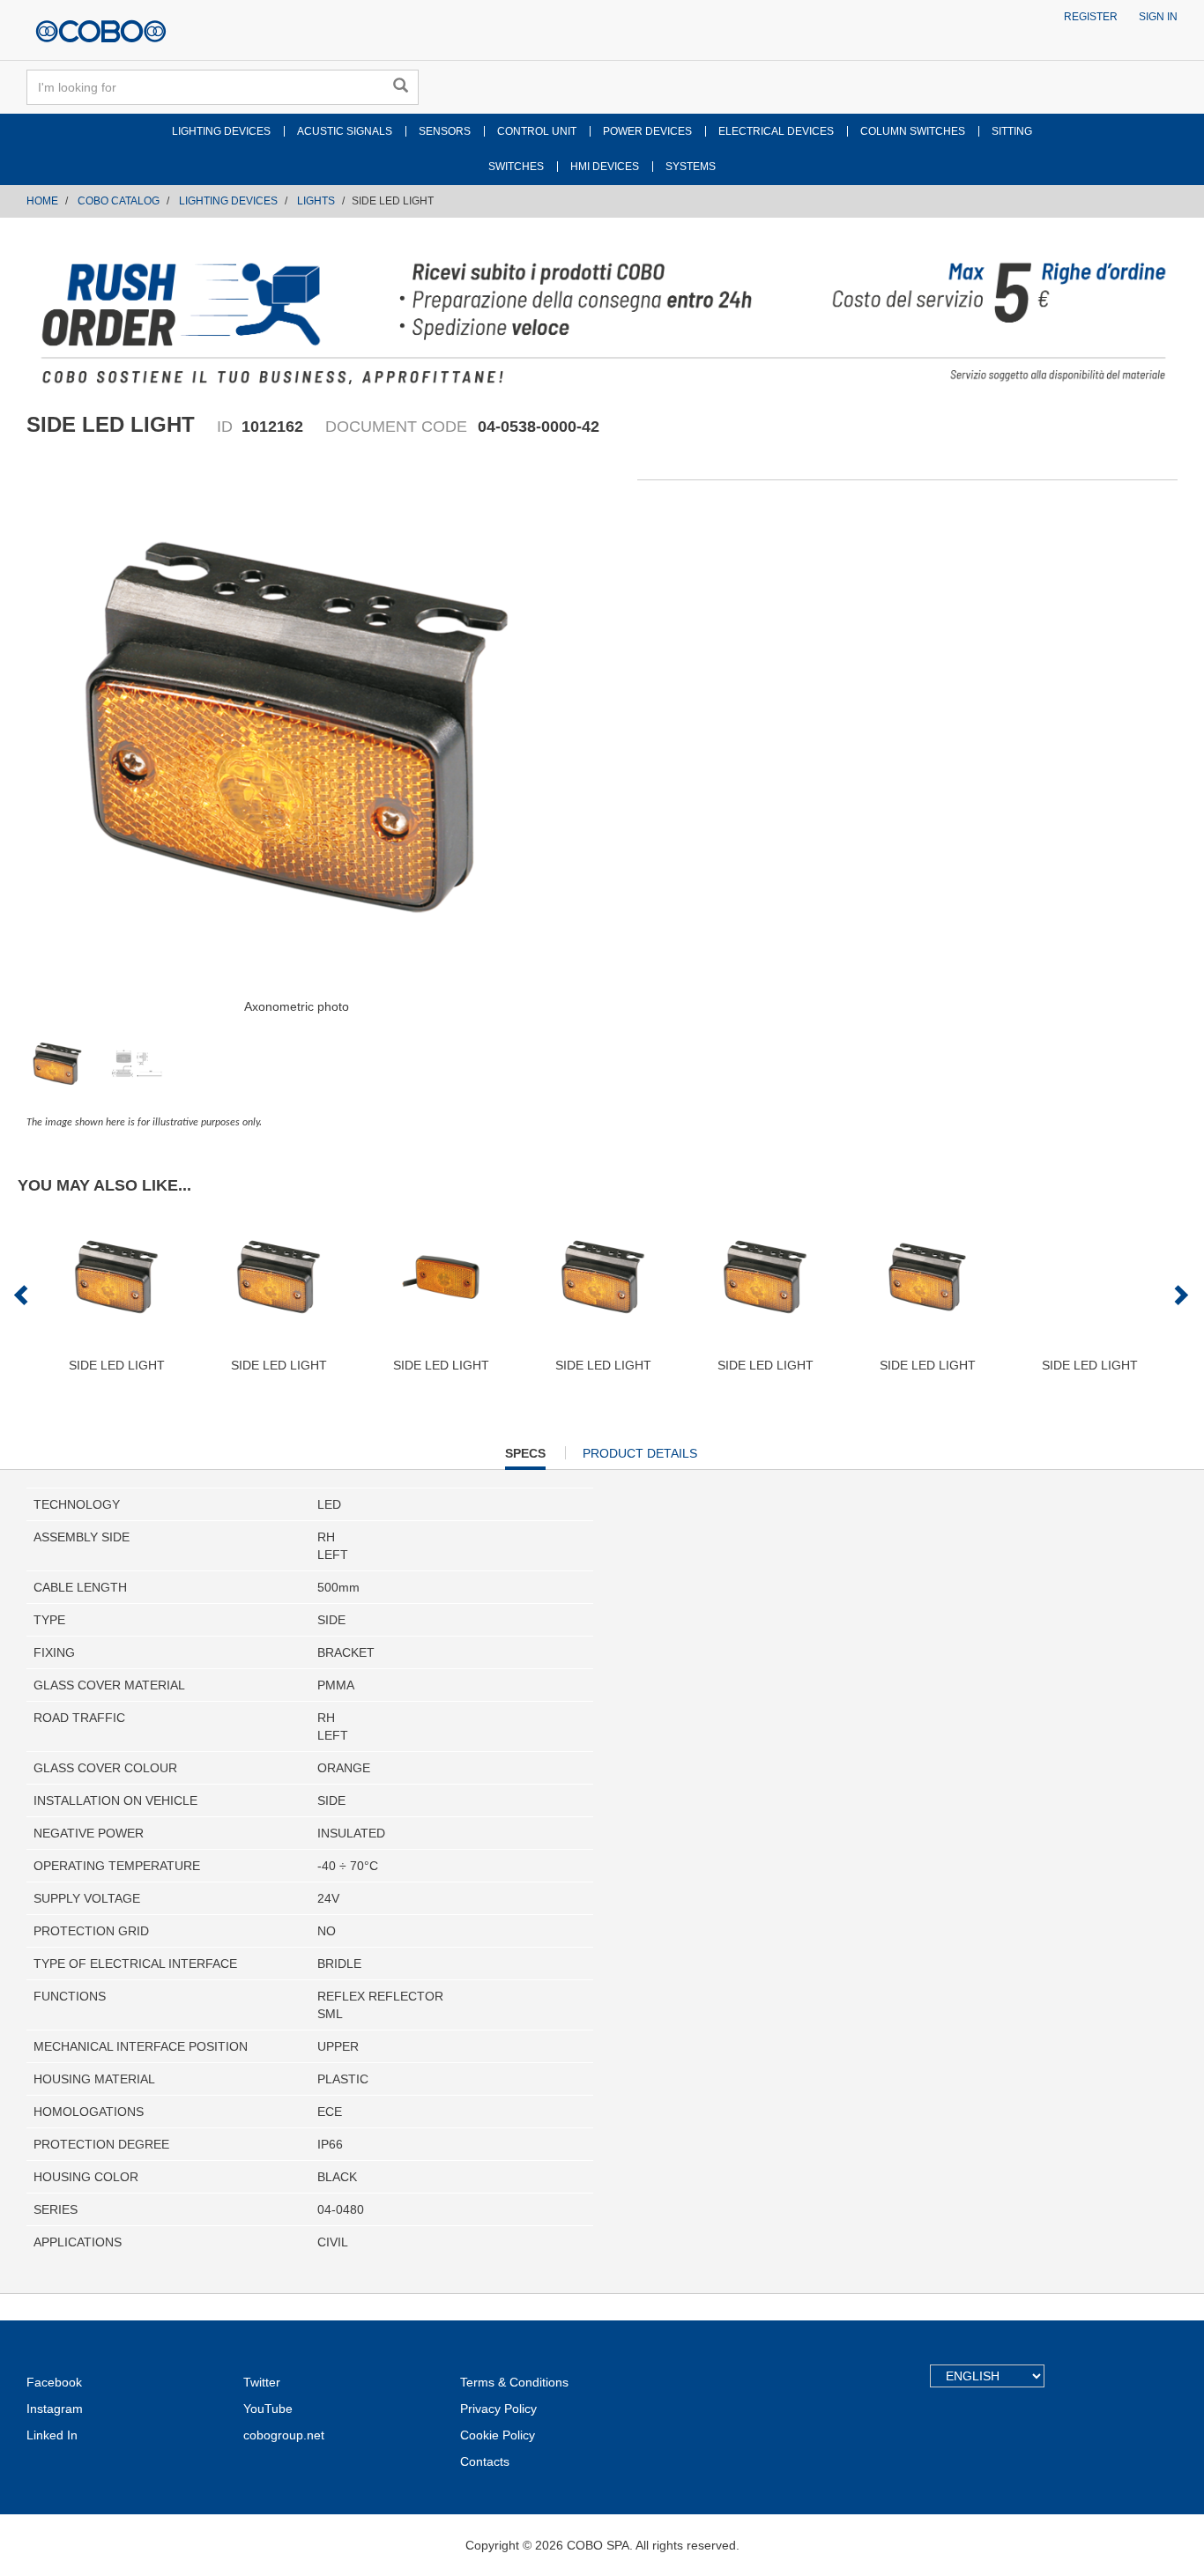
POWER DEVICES (647, 131)
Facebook (54, 2382)
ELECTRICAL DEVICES (776, 131)
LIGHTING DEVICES (221, 131)
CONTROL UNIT (537, 131)
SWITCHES (516, 167)
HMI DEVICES (605, 167)
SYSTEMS (691, 167)
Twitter (262, 2382)
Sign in (1158, 17)
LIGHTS (316, 201)
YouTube (268, 2409)
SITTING (1012, 131)
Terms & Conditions (514, 2382)
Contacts (485, 2461)
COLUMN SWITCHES (913, 131)
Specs (525, 1458)
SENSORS (445, 131)
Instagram (55, 2409)
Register (1091, 17)
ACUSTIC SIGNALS (345, 131)
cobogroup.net (284, 2435)
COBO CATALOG (119, 201)
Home (42, 201)
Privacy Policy (498, 2409)
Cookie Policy (498, 2435)
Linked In (52, 2435)
